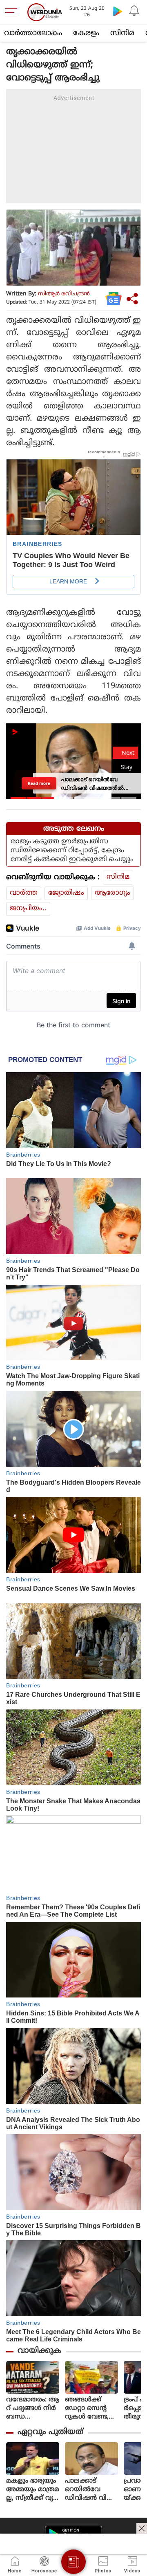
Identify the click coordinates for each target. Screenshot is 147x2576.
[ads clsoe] (142, 2528)
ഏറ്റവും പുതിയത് (50, 2432)
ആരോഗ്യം (112, 893)
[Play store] (118, 11)
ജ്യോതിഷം (66, 893)
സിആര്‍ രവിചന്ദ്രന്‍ (64, 294)
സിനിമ (122, 33)
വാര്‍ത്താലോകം (33, 33)
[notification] (134, 11)
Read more (39, 783)
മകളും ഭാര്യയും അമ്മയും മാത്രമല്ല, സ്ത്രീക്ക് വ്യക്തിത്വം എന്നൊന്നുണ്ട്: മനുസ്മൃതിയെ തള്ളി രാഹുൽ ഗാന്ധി (33, 2490)
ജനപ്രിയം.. (28, 909)
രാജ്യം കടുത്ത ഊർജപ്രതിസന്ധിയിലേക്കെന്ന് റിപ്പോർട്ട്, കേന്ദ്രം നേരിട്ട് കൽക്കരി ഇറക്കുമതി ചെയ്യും (72, 851)
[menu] (13, 12)
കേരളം (86, 33)
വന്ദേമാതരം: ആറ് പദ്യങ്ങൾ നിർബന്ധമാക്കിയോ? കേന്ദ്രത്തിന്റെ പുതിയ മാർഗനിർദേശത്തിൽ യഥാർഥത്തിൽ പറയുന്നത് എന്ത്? (33, 2409)
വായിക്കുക (39, 2351)
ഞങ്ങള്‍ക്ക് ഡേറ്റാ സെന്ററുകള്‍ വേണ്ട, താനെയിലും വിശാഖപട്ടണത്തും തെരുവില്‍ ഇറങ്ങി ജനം (91, 2409)
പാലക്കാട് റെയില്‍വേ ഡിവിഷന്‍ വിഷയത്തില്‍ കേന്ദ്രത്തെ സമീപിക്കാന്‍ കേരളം (91, 2490)
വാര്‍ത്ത (24, 893)
